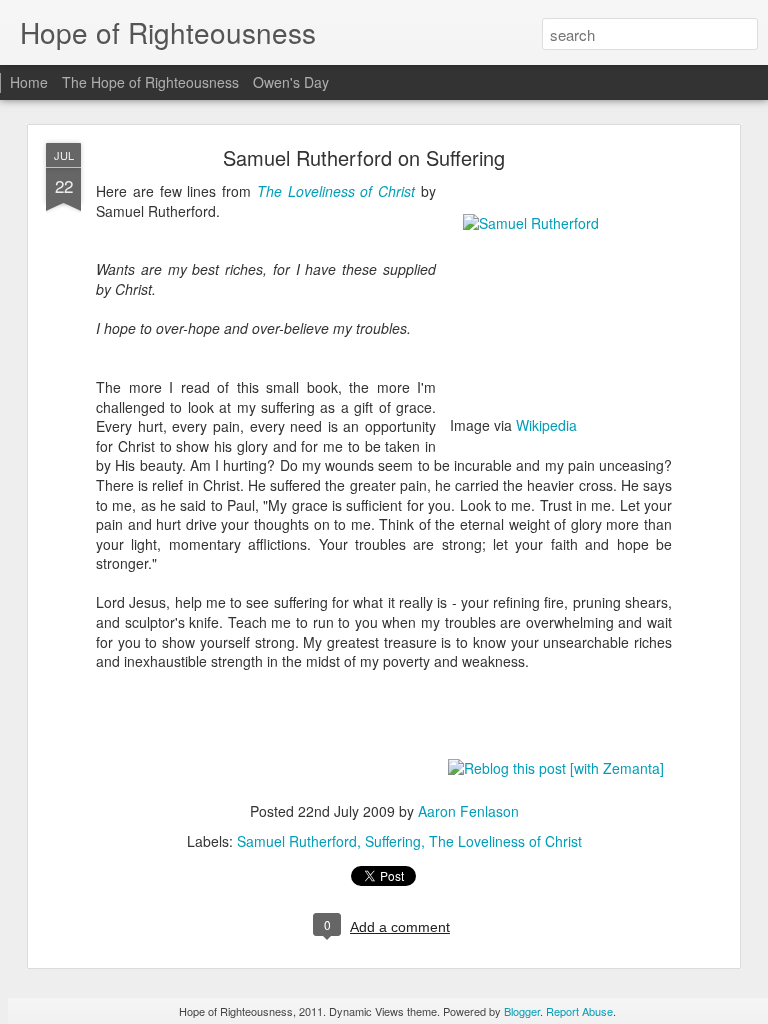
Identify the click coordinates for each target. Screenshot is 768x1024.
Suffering (393, 841)
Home (29, 82)
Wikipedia (546, 425)
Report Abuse (579, 1011)
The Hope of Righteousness (150, 82)
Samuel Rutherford (297, 841)
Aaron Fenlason (468, 811)
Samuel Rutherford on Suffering (364, 157)
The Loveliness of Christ (336, 191)
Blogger (522, 1011)
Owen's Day (291, 82)
